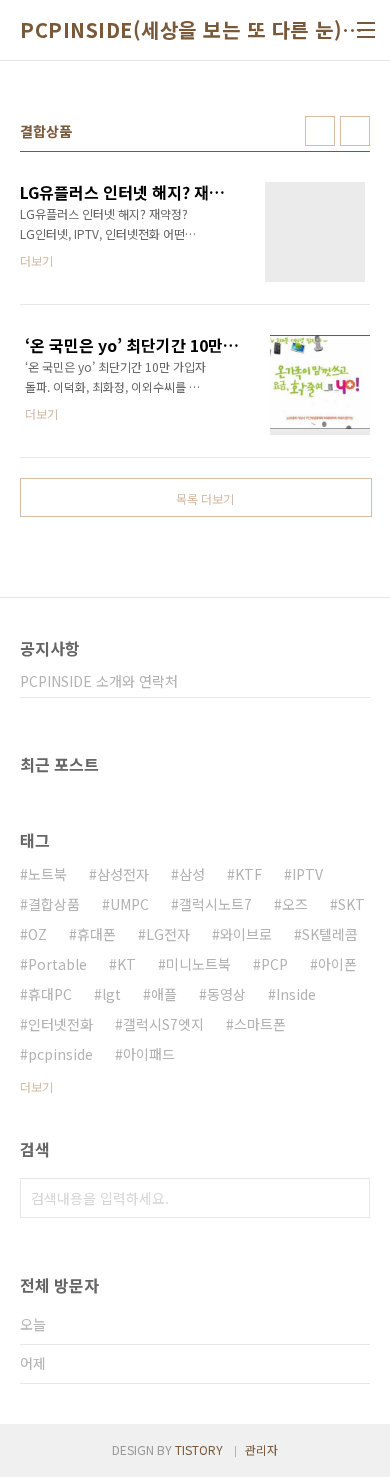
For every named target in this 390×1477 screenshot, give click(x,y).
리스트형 (355, 131)
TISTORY (199, 1449)
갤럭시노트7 (215, 904)
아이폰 (337, 964)
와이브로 (246, 934)
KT (126, 964)
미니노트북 (198, 964)
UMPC (129, 904)
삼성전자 (123, 874)
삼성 (192, 874)
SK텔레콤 (330, 934)
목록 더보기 (205, 498)
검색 (350, 1198)
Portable (57, 964)
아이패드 (149, 1054)
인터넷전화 (60, 1024)
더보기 (36, 1086)
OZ (37, 934)
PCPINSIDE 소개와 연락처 (99, 681)
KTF (248, 874)
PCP (274, 964)
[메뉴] (366, 30)
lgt (111, 994)
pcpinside (60, 1054)
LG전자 (168, 934)
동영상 (226, 994)
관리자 (261, 1449)
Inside (296, 994)
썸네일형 (320, 131)
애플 (164, 994)
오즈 (295, 904)
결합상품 (54, 904)
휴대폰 (96, 934)
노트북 (47, 874)
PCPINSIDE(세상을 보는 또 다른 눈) (181, 30)
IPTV (307, 874)
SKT (351, 904)
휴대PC (50, 994)
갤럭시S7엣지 (163, 1024)
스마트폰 (260, 1024)
